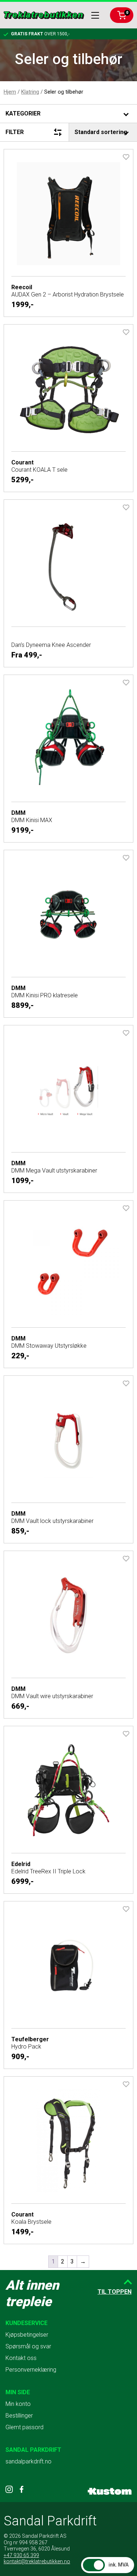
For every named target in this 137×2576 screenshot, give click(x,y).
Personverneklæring (31, 2370)
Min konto (18, 2404)
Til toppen (115, 2292)
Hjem (10, 92)
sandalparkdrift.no (28, 2461)
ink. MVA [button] (119, 2565)
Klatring (30, 92)
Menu (95, 15)
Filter (15, 132)
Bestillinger (19, 2416)
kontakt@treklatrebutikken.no (37, 2561)
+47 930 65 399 (21, 2555)
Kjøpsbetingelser (27, 2335)
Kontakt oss (21, 2358)
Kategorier (23, 113)
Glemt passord (24, 2427)
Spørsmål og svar (28, 2346)
